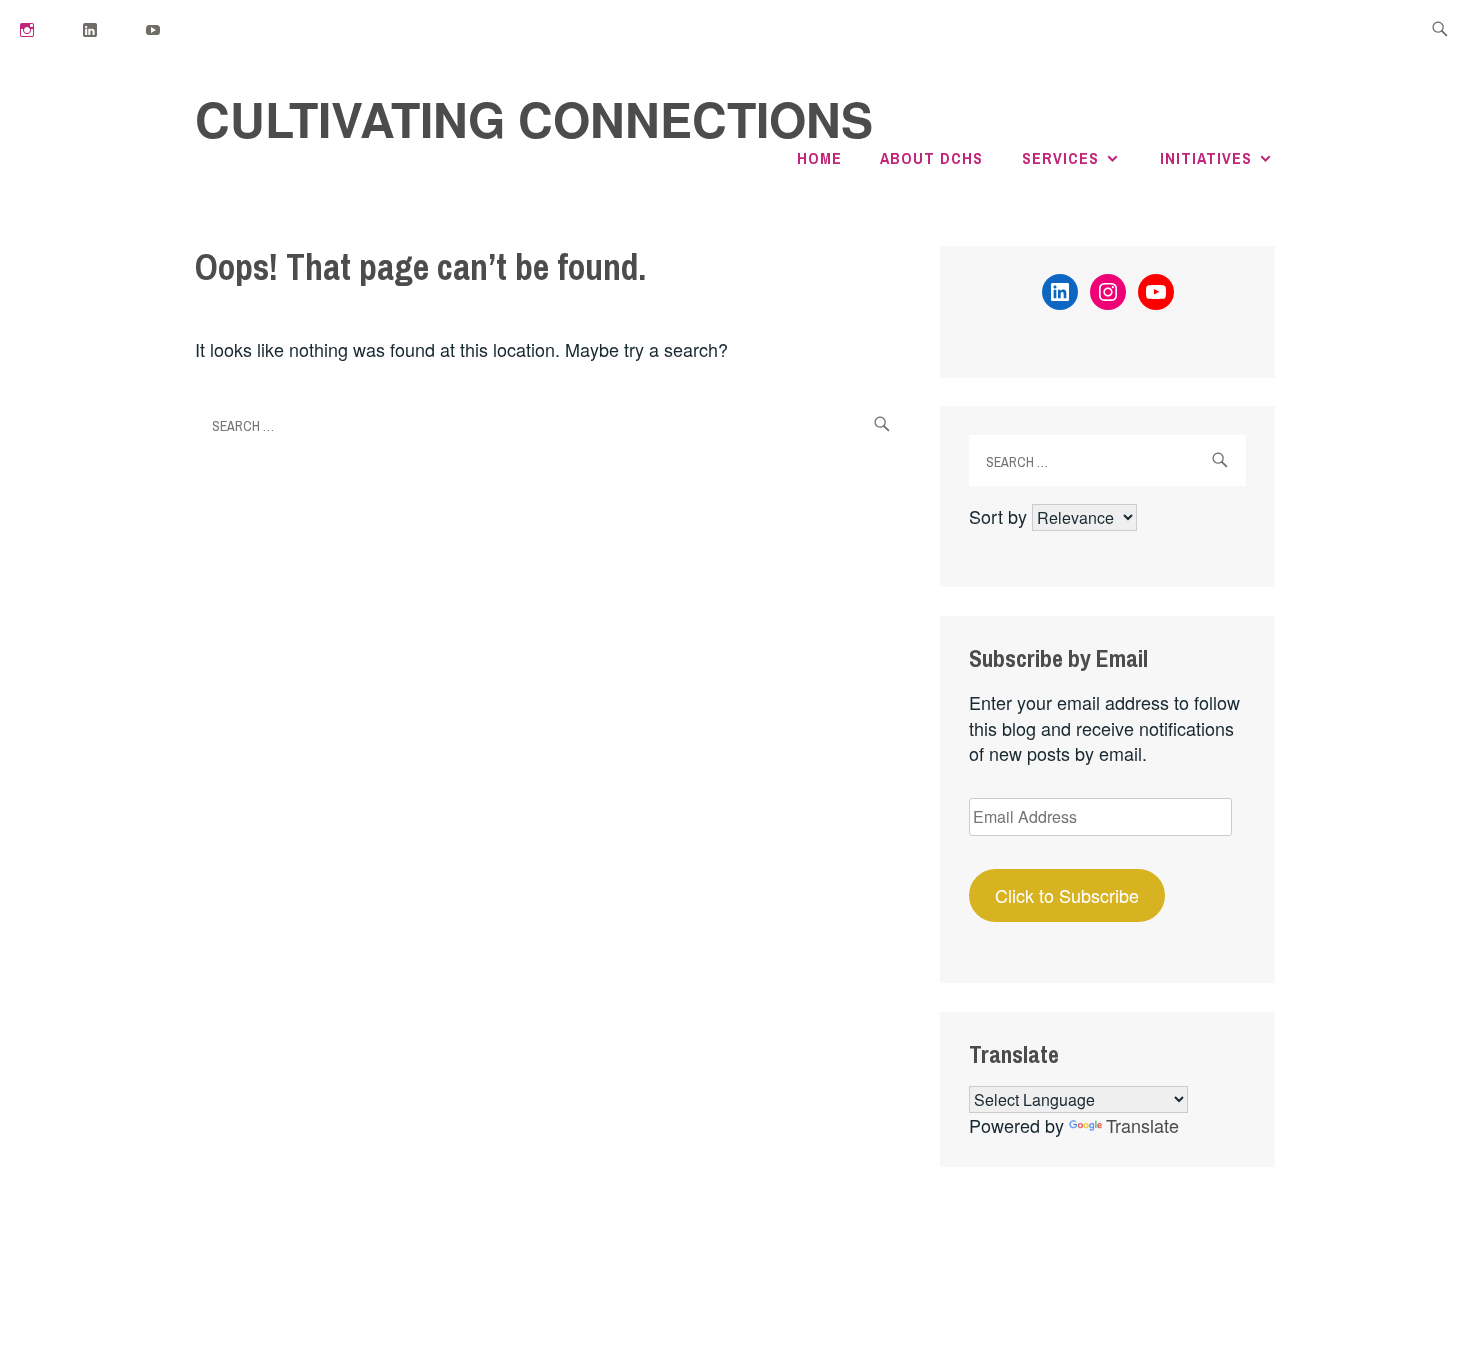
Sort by (1000, 516)
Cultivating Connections (534, 118)
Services (1060, 158)
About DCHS (931, 158)
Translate (1142, 1125)
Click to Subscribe (1067, 895)
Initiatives (1206, 158)
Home (819, 158)
